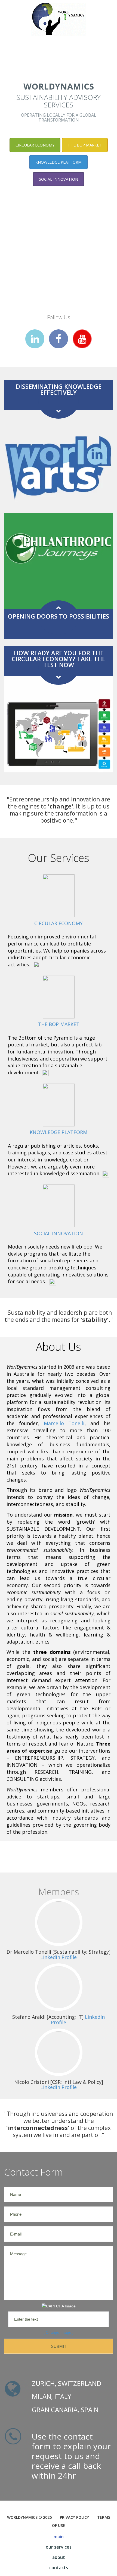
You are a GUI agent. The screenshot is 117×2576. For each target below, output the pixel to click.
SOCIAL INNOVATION (59, 179)
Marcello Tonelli (64, 1423)
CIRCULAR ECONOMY (35, 145)
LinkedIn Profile (59, 1957)
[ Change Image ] (59, 2332)
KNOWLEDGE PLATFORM (59, 162)
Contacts (59, 2568)
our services (59, 2547)
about (59, 2557)
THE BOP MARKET (85, 145)
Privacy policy (74, 2517)
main (59, 2537)
